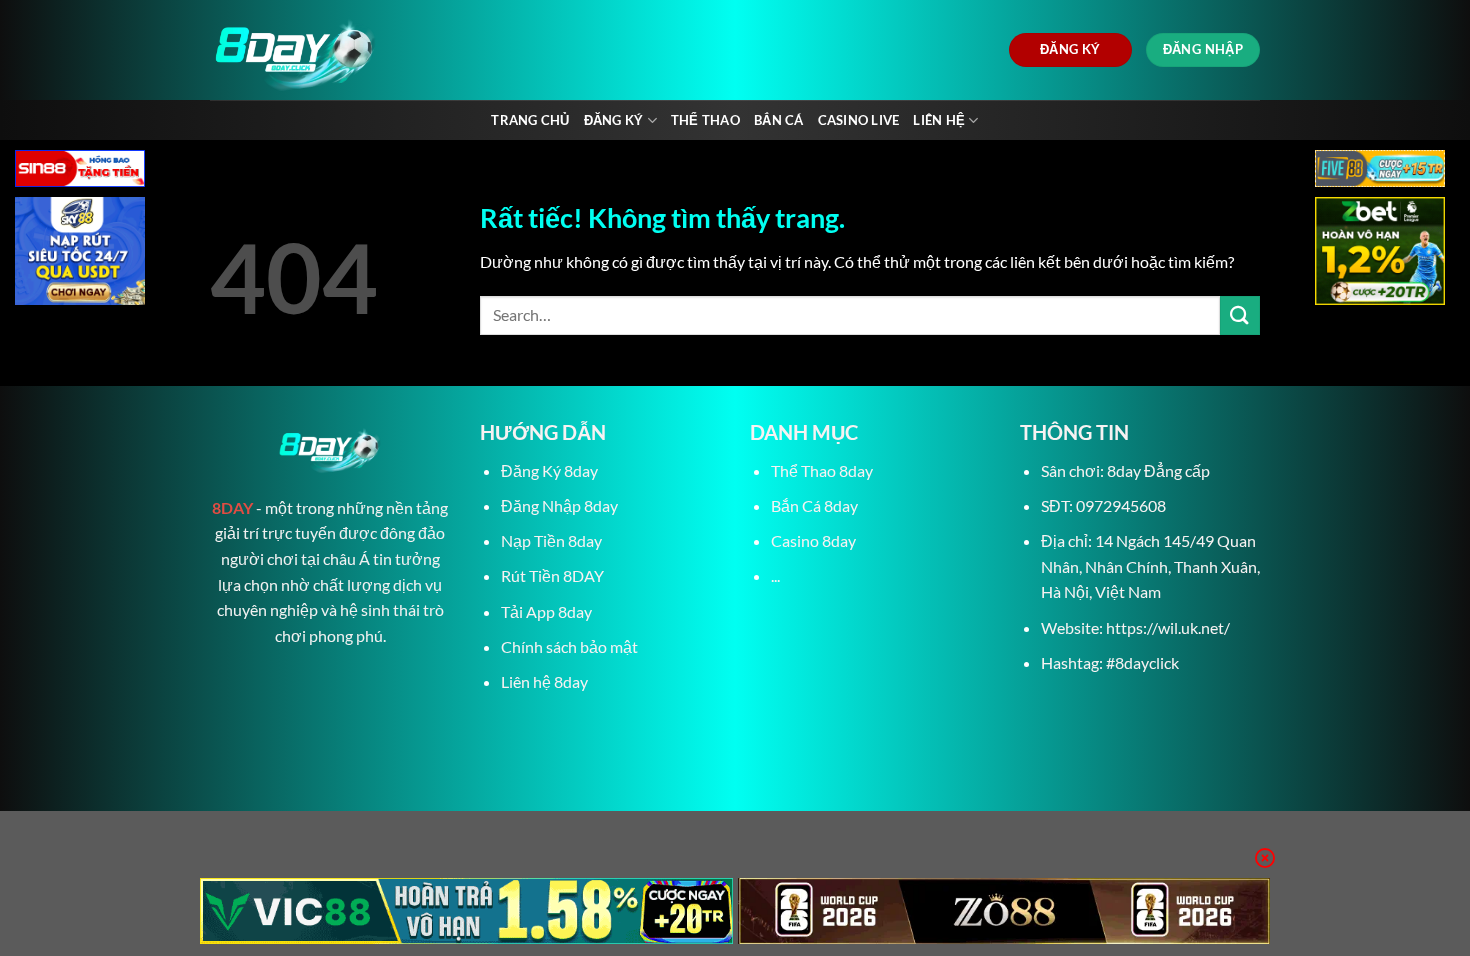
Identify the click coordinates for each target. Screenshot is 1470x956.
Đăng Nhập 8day (559, 505)
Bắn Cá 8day (814, 505)
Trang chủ (530, 120)
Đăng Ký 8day (549, 470)
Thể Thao (705, 120)
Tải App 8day (546, 611)
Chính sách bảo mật (569, 646)
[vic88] (466, 911)
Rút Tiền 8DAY (552, 575)
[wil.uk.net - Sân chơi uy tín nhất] (392, 50)
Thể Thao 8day (822, 470)
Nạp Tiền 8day (551, 540)
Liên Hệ (939, 120)
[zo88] (1004, 911)
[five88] (1380, 170)
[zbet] (1380, 253)
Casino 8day (813, 540)
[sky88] (80, 253)
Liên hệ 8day (544, 681)
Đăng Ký (614, 120)
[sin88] (80, 170)
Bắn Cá (779, 120)
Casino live (859, 120)
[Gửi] (1240, 315)
